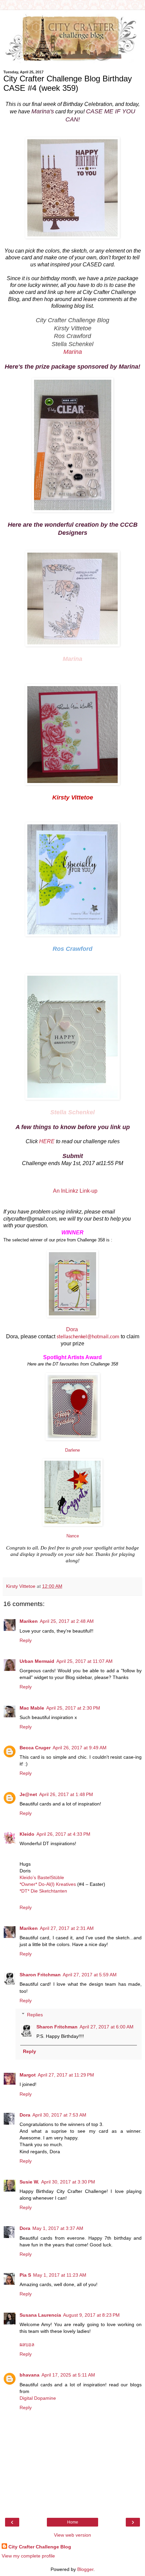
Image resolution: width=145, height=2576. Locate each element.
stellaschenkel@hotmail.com (88, 1337)
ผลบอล (27, 2345)
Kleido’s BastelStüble (42, 1877)
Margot (28, 2075)
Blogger (85, 2569)
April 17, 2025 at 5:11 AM (68, 2375)
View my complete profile (28, 2556)
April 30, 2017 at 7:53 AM (59, 2115)
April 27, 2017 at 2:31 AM (67, 1928)
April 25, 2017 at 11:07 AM (84, 1661)
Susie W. (29, 2182)
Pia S (25, 2275)
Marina (73, 352)
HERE (47, 1141)
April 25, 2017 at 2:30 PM (73, 1708)
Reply (26, 1640)
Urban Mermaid (37, 1661)
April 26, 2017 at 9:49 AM (80, 1748)
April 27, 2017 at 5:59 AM (90, 1975)
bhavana (30, 2375)
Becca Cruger (35, 1748)
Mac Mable (32, 1708)
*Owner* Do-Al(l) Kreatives (48, 1884)
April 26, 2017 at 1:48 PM (66, 1794)
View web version (72, 2535)
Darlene (72, 1450)
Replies (35, 2015)
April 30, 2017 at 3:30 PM (68, 2182)
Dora (73, 1329)
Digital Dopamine (38, 2398)
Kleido (27, 1834)
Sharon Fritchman (40, 1975)
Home (73, 2522)
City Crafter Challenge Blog (40, 2547)
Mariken (29, 1621)
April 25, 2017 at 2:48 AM (67, 1621)
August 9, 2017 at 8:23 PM (91, 2315)
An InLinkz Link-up (75, 1191)
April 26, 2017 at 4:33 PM (63, 1834)
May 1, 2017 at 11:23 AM (60, 2275)
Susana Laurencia (40, 2315)
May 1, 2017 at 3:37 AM (58, 2228)
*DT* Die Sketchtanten (43, 1891)
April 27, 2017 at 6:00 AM (107, 2027)
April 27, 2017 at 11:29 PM (66, 2075)
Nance (73, 1536)
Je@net (28, 1794)
